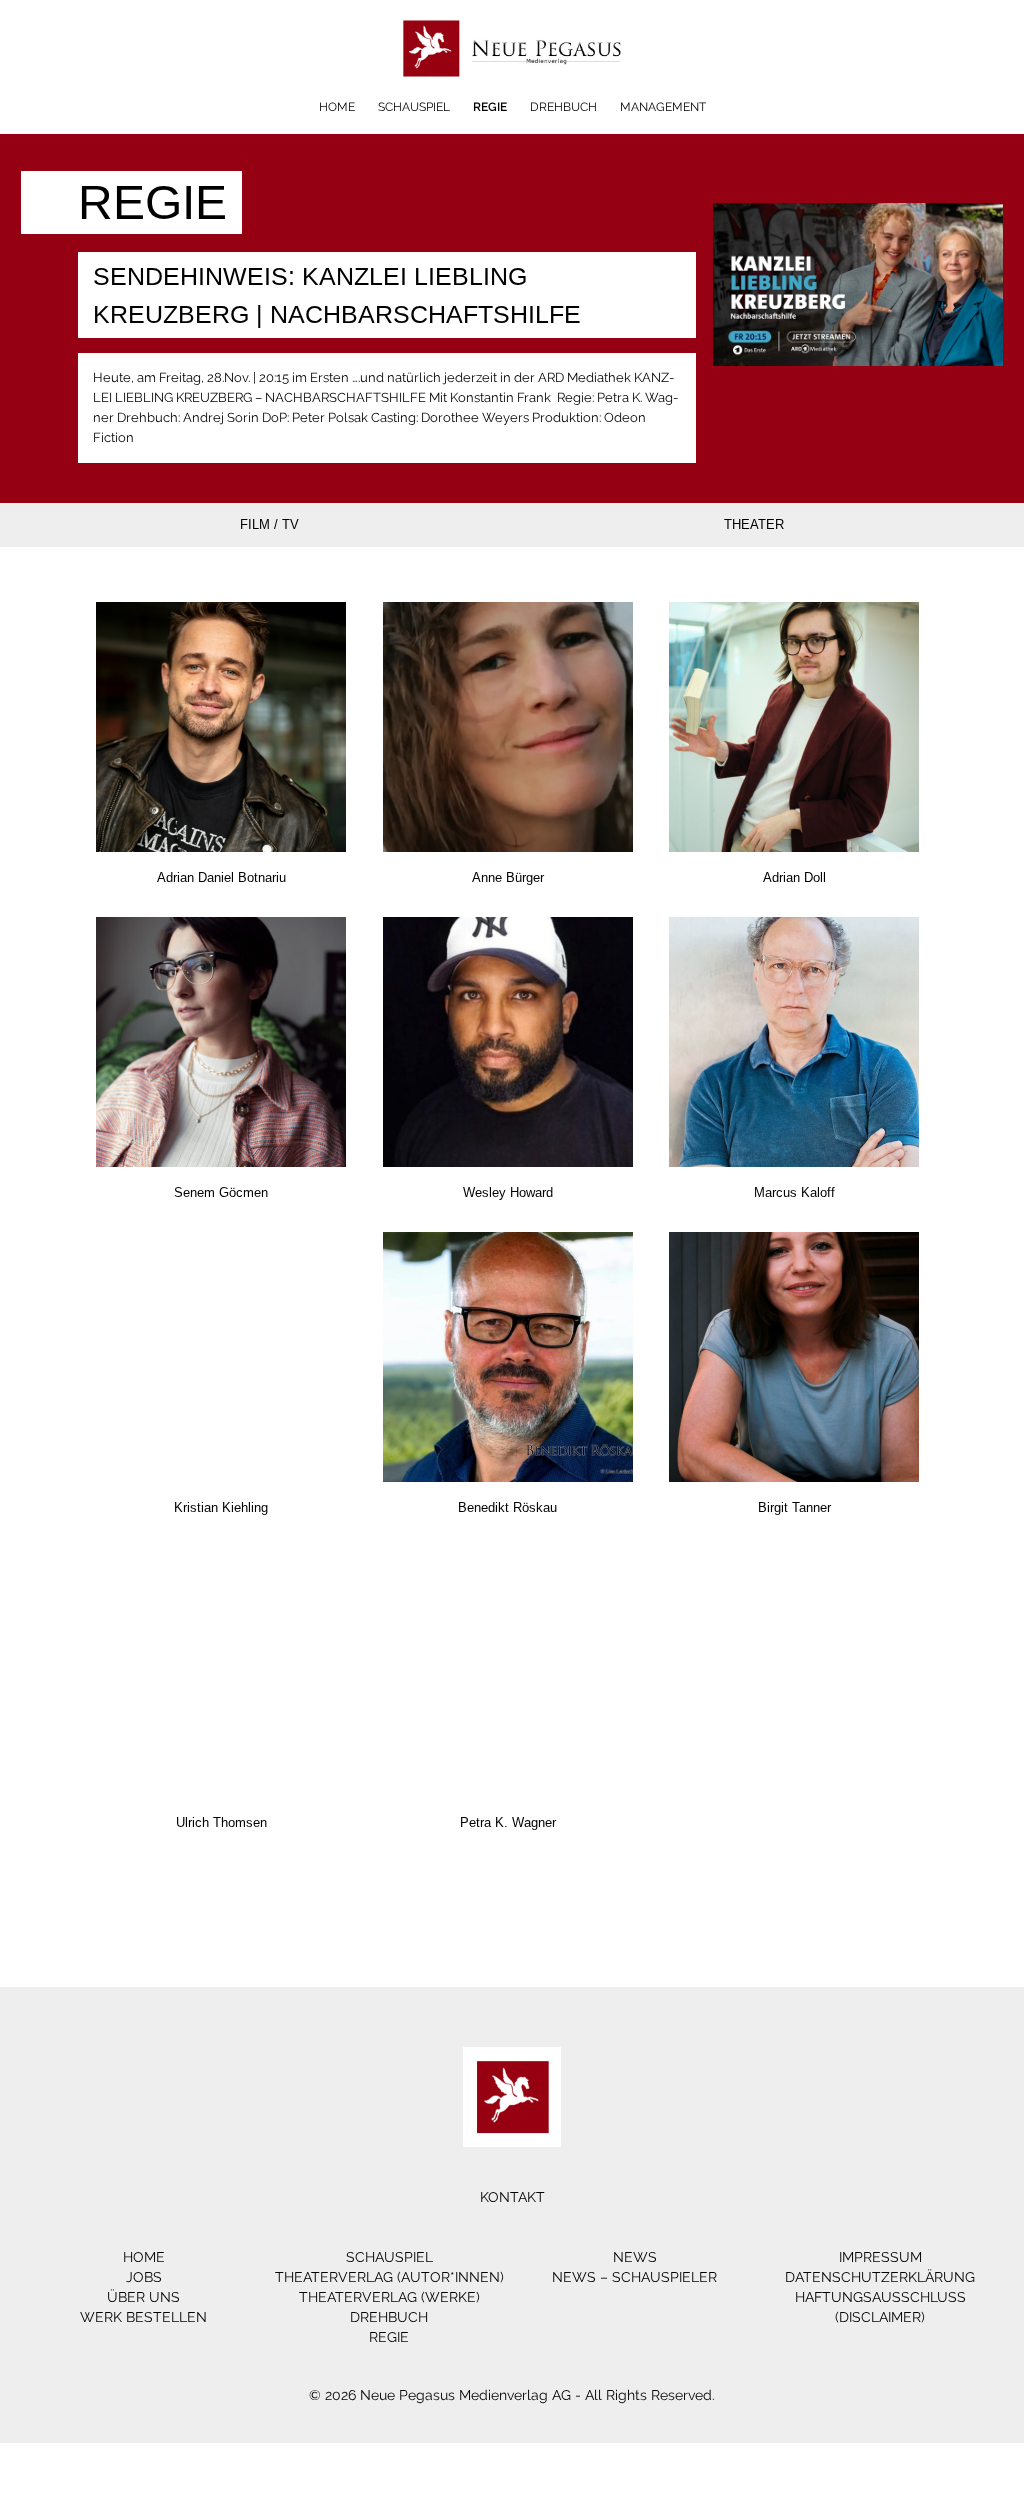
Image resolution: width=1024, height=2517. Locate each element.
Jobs (144, 2277)
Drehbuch (563, 107)
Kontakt (512, 2197)
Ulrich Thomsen (221, 1822)
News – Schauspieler (634, 2277)
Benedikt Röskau (507, 1507)
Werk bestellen (143, 2317)
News (635, 2257)
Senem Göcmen (221, 1192)
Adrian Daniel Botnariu (221, 877)
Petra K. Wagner (508, 1822)
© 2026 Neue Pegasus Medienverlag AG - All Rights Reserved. (512, 2395)
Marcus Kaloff (794, 1192)
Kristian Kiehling (221, 1507)
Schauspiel (414, 107)
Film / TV (269, 524)
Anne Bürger (508, 877)
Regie (490, 107)
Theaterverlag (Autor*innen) (389, 2277)
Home (337, 107)
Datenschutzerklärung (880, 2277)
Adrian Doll (794, 877)
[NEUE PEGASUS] (512, 92)
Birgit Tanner (794, 1507)
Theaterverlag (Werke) (389, 2297)
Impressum (880, 2257)
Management (663, 107)
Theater (754, 524)
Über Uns (143, 2297)
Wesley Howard (508, 1192)
